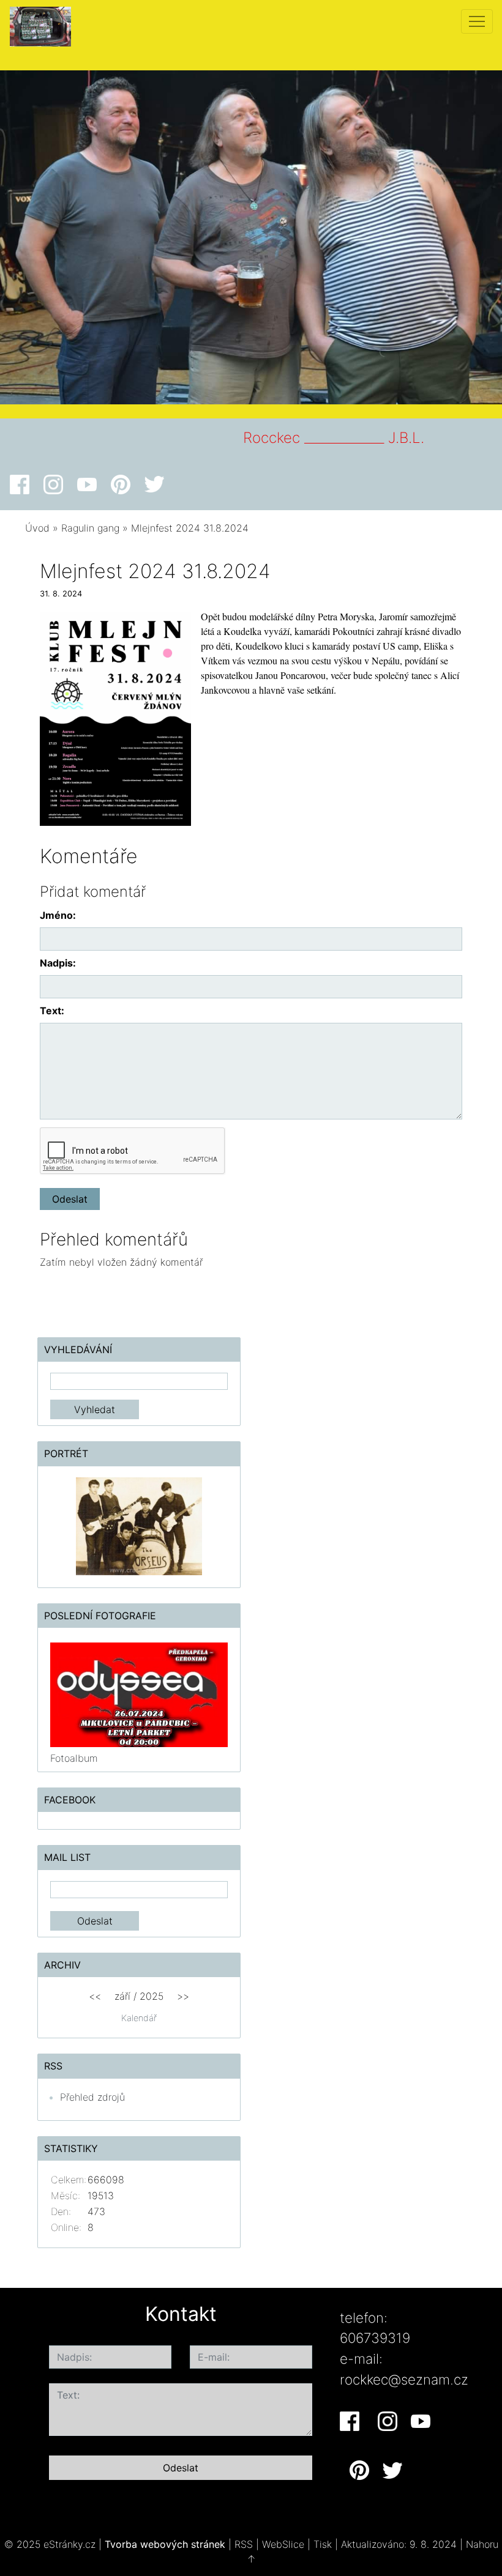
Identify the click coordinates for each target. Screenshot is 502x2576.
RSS (244, 2544)
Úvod (37, 528)
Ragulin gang (90, 528)
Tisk (323, 2544)
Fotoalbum (74, 1758)
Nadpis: (58, 963)
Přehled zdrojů (92, 2097)
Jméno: (58, 915)
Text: (52, 1011)
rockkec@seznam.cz (404, 2379)
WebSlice (283, 2544)
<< (95, 1996)
